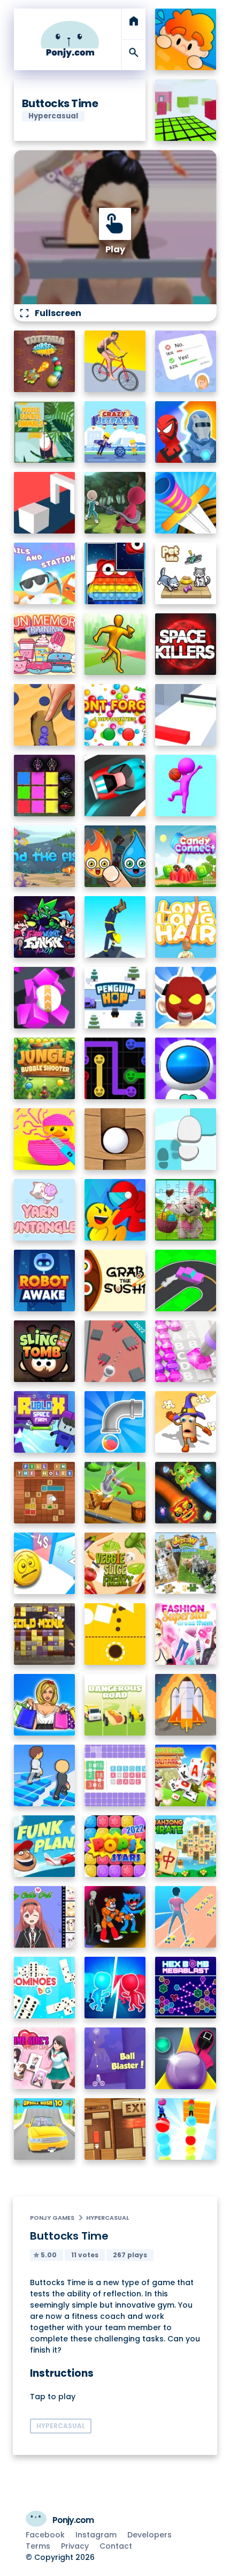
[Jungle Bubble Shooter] (45, 1068)
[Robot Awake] (45, 1281)
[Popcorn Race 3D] (186, 1422)
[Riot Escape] (115, 1210)
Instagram (96, 2535)
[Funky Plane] (45, 1846)
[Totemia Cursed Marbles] (45, 361)
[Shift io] (186, 715)
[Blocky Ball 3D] (115, 1139)
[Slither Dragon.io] (186, 1493)
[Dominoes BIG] (45, 1988)
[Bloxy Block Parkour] (186, 110)
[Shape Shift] (45, 503)
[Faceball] (186, 786)
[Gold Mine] (45, 1634)
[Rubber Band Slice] (45, 1139)
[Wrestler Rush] (186, 998)
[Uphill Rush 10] (45, 2129)
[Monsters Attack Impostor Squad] (115, 1917)
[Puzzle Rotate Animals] (45, 432)
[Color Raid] (45, 715)
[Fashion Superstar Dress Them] (186, 1634)
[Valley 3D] (115, 1351)
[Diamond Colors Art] (186, 1351)
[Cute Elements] (115, 856)
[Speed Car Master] (115, 786)
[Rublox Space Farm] (45, 1422)
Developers (149, 2535)
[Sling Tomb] (45, 1351)
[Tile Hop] (186, 1139)
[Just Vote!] (186, 361)
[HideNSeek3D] (186, 39)
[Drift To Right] (186, 1281)
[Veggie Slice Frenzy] (115, 1563)
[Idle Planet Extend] (186, 1705)
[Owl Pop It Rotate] (115, 573)
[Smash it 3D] (115, 1493)
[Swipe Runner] (115, 361)
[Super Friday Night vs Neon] (45, 927)
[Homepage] (70, 39)
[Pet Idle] (186, 573)
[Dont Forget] (115, 715)
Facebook (45, 2535)
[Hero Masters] (186, 432)
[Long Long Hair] (186, 927)
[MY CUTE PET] (45, 1917)
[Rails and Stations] (45, 573)
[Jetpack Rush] (186, 1068)
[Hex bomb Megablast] (186, 1988)
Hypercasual (108, 2218)
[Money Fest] (45, 1563)
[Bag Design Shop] (45, 1705)
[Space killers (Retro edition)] (186, 644)
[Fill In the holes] (45, 1493)
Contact (116, 2546)
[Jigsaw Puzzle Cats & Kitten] (186, 1563)
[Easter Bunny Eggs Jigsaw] (186, 1210)
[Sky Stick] (115, 644)
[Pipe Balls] (115, 1422)
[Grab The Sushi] (115, 1281)
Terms (38, 2546)
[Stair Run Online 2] (45, 1775)
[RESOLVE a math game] (115, 1775)
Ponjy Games (52, 2218)
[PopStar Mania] (115, 1846)
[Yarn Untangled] (45, 1210)
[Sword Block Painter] (45, 786)
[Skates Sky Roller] (186, 1917)
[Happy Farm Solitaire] (186, 1775)
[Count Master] (115, 1988)
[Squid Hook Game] (115, 503)
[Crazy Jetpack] (115, 432)
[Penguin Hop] (115, 998)
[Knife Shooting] (186, 503)
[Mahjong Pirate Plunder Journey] (186, 1846)
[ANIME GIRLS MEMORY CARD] (45, 2058)
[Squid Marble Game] (186, 2058)
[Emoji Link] (115, 1068)
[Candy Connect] (186, 856)
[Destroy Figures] (115, 1634)
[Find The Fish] (45, 856)
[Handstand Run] (115, 927)
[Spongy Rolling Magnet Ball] (45, 998)
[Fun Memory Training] (45, 644)
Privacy (75, 2546)
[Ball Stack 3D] (186, 2129)
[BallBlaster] (115, 2058)
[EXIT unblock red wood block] (115, 2129)
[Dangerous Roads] (115, 1705)
